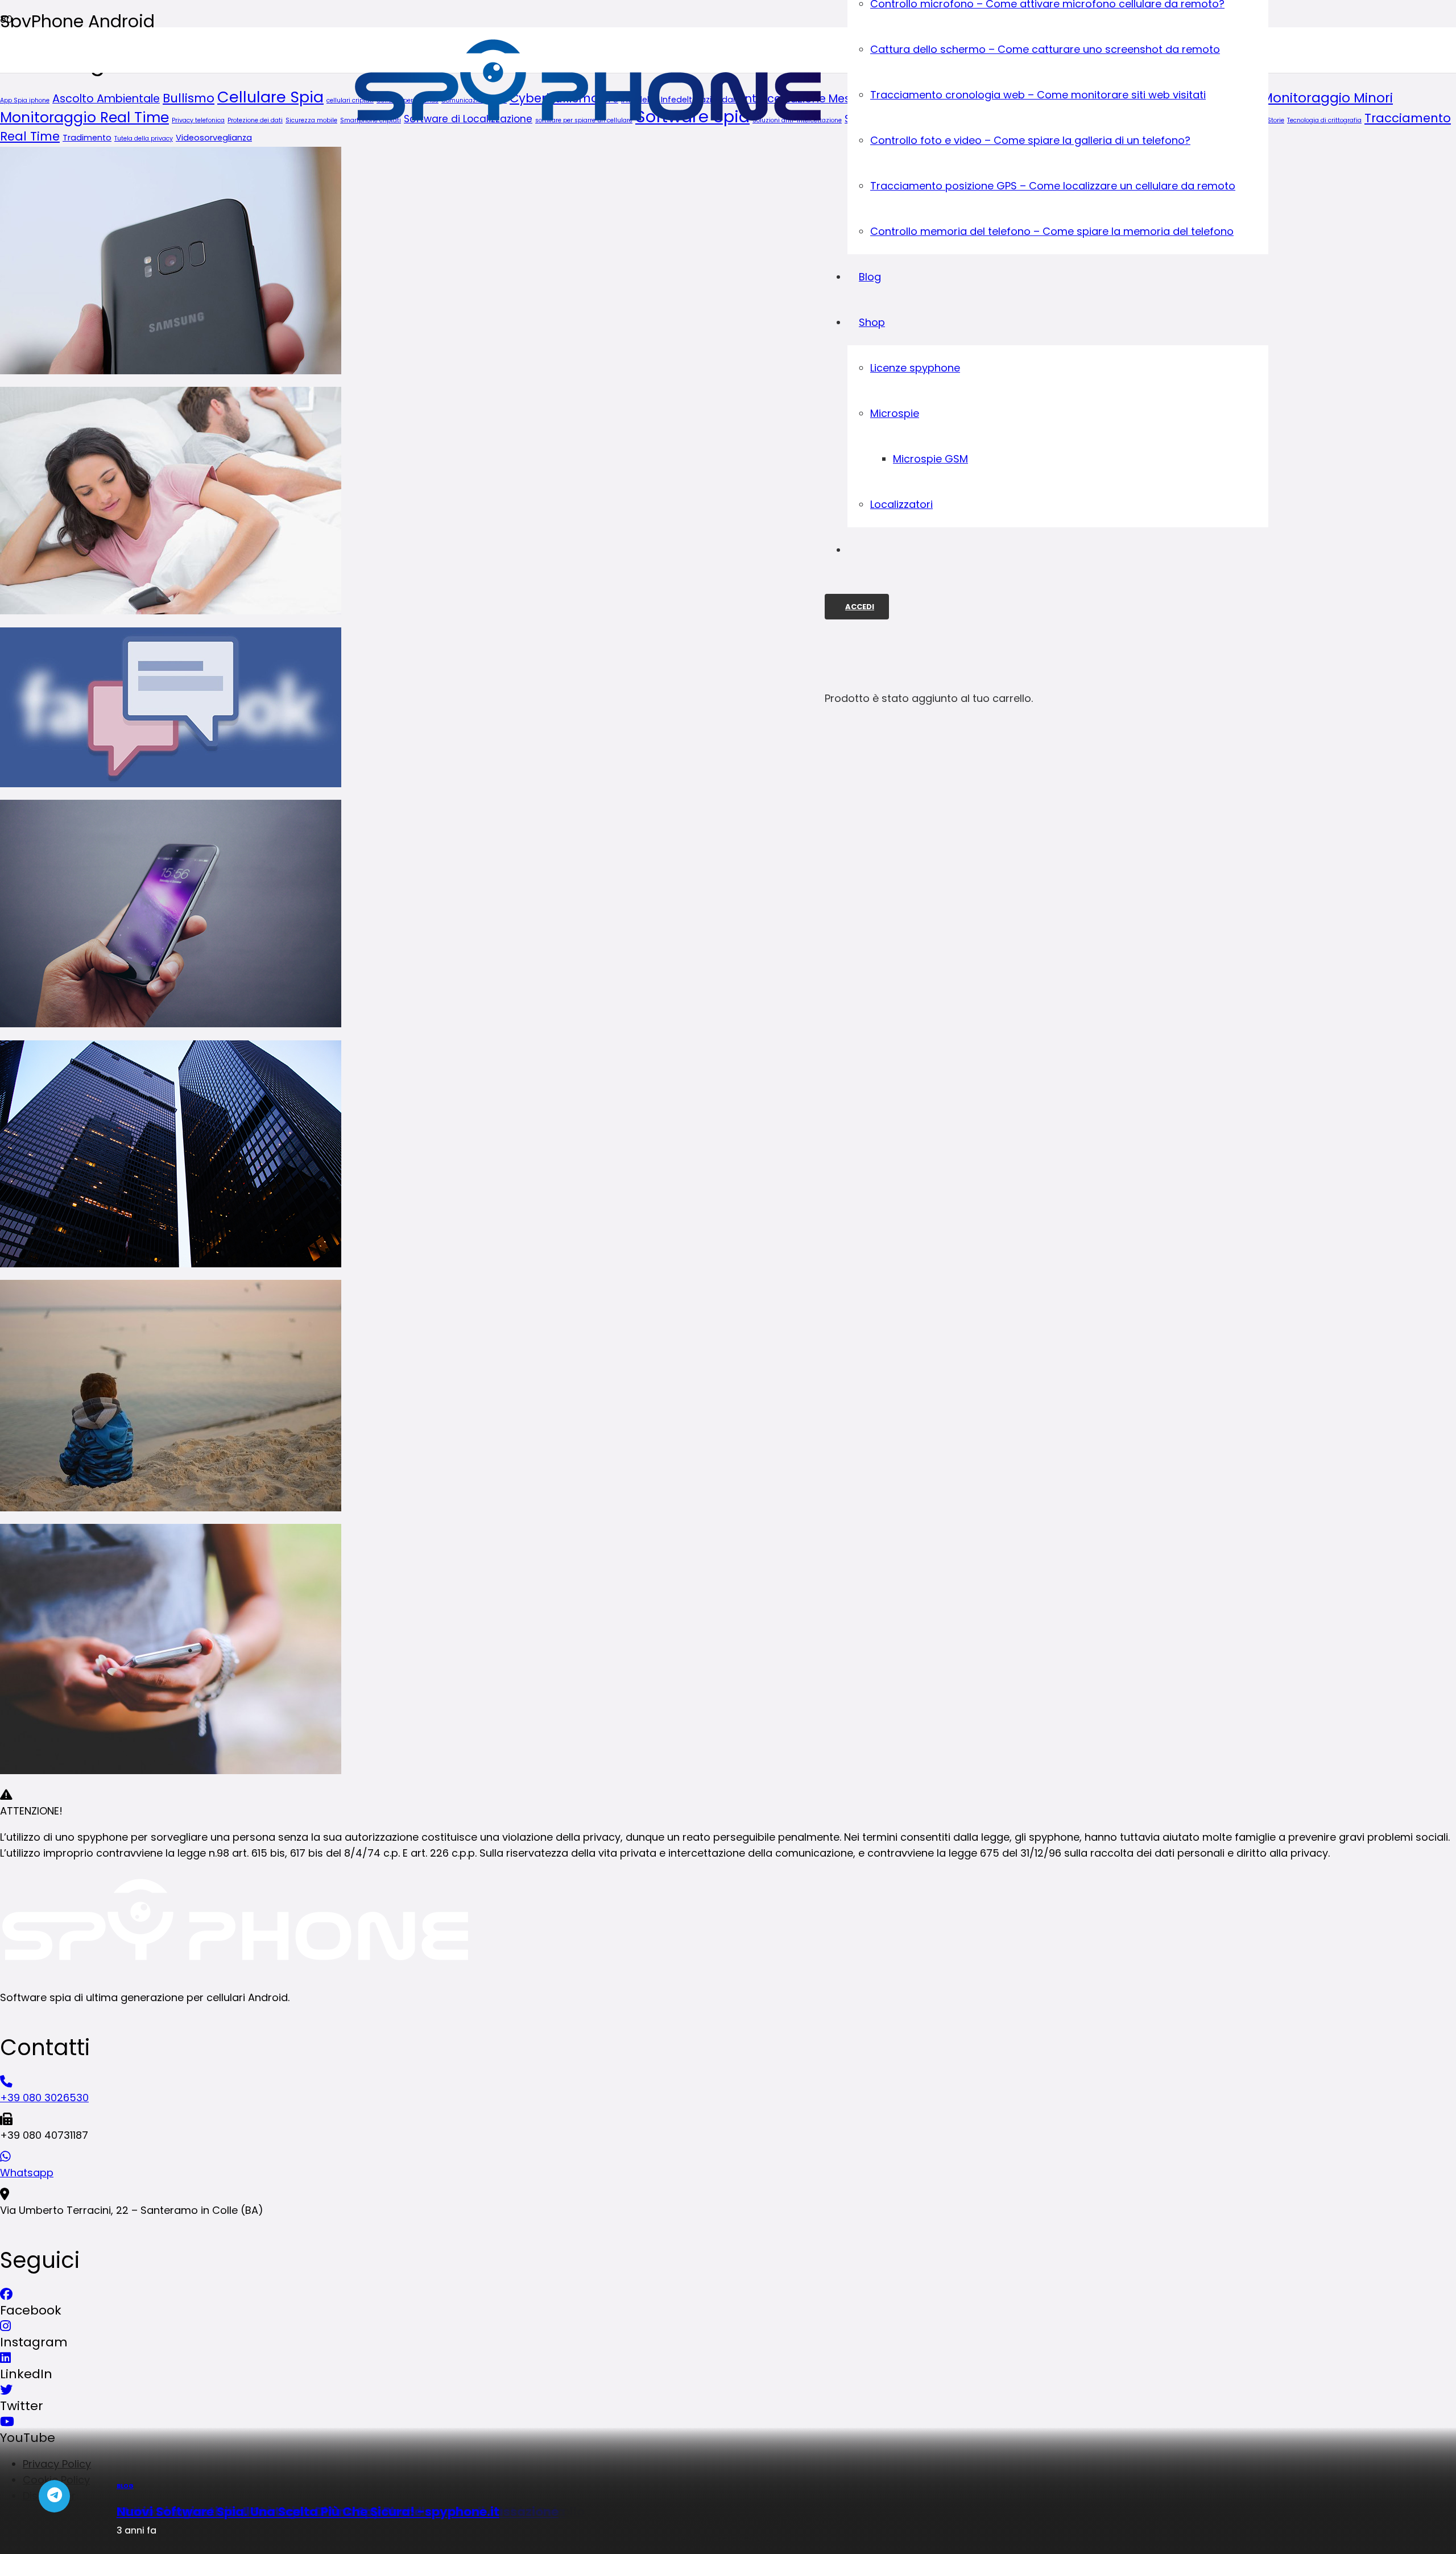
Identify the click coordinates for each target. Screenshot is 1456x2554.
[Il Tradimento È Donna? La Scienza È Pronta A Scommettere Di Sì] (171, 611)
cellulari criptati (350, 100)
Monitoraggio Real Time (84, 117)
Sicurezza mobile (311, 120)
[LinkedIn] (5, 2358)
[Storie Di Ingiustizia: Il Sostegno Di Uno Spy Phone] (171, 1508)
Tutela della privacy (144, 139)
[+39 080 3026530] (728, 2082)
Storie (1276, 120)
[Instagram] (5, 2326)
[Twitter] (6, 2390)
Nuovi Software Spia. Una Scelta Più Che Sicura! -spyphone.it (308, 2512)
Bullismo (189, 98)
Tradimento (87, 138)
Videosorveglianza (214, 138)
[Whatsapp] (728, 2157)
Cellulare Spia (270, 97)
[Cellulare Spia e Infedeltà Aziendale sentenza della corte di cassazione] (171, 1264)
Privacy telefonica (198, 120)
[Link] (589, 132)
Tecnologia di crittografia (1324, 120)
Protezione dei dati (255, 120)
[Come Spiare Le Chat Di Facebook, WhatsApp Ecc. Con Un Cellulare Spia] (171, 784)
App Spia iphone (25, 100)
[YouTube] (7, 2422)
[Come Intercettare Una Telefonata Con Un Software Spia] (171, 1024)
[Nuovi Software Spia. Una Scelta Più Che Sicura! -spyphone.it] (171, 1770)
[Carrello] (830, 651)
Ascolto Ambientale (106, 99)
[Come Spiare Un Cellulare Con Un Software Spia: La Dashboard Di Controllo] (171, 371)
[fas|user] (5, 81)
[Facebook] (6, 2294)
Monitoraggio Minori (1327, 98)
